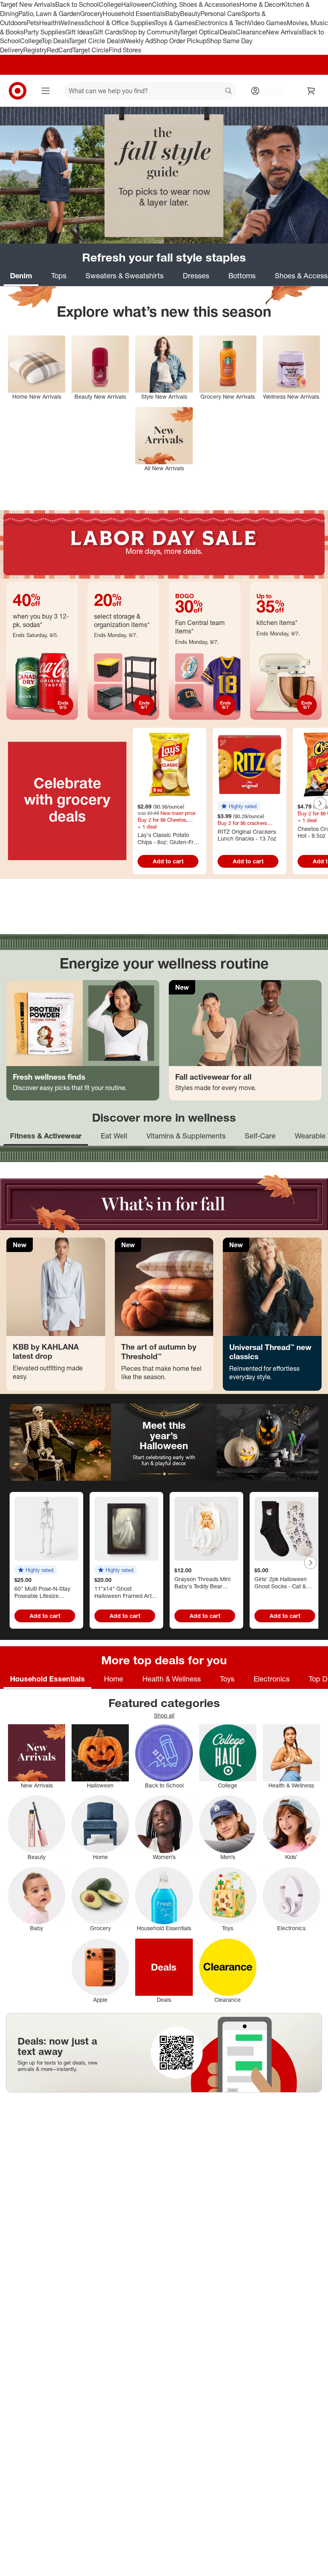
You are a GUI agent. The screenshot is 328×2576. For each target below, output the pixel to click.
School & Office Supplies (119, 23)
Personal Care (221, 14)
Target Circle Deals (96, 41)
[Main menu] (46, 91)
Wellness (71, 23)
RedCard (60, 50)
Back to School (77, 4)
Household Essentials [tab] (47, 1679)
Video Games (267, 23)
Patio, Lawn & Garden (49, 14)
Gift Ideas (79, 32)
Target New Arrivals (28, 4)
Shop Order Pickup (180, 41)
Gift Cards (107, 32)
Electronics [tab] (272, 1679)
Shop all (164, 1715)
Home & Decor (261, 4)
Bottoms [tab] (242, 276)
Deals (228, 32)
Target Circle (91, 50)
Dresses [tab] (196, 276)
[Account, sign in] (271, 91)
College (110, 4)
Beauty (190, 14)
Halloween (137, 4)
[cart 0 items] (311, 91)
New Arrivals (284, 32)
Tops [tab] (59, 276)
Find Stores (125, 50)
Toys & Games (175, 23)
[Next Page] (320, 803)
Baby (173, 14)
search (229, 92)
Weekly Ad (138, 41)
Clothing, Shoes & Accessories (196, 4)
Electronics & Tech (222, 23)
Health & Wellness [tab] (172, 1679)
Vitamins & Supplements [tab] (186, 1136)
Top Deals (55, 41)
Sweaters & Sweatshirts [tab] (125, 276)
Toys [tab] (227, 1679)
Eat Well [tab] (114, 1136)
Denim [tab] (21, 276)
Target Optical (200, 32)
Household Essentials (134, 14)
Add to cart (168, 861)
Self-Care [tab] (260, 1136)
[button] (239, 806)
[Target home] (18, 91)
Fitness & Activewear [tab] (46, 1136)
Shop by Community (151, 32)
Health (49, 23)
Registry (35, 50)
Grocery (91, 14)
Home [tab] (114, 1679)
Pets (33, 23)
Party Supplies (44, 32)
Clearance (251, 32)
